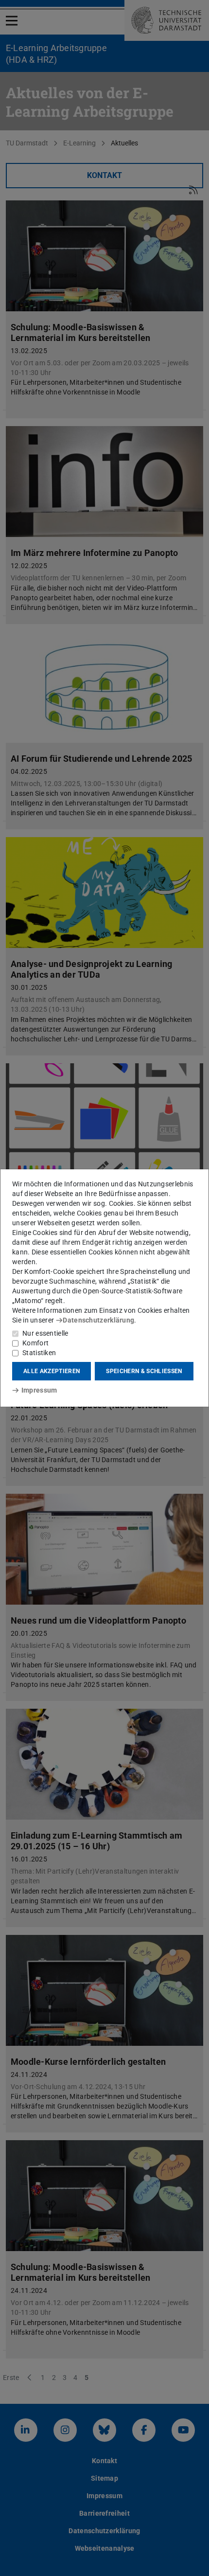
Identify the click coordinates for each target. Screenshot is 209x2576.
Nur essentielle (45, 1333)
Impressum (39, 1390)
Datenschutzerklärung (98, 1320)
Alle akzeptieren (52, 1371)
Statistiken (39, 1353)
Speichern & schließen (144, 1371)
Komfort (35, 1343)
